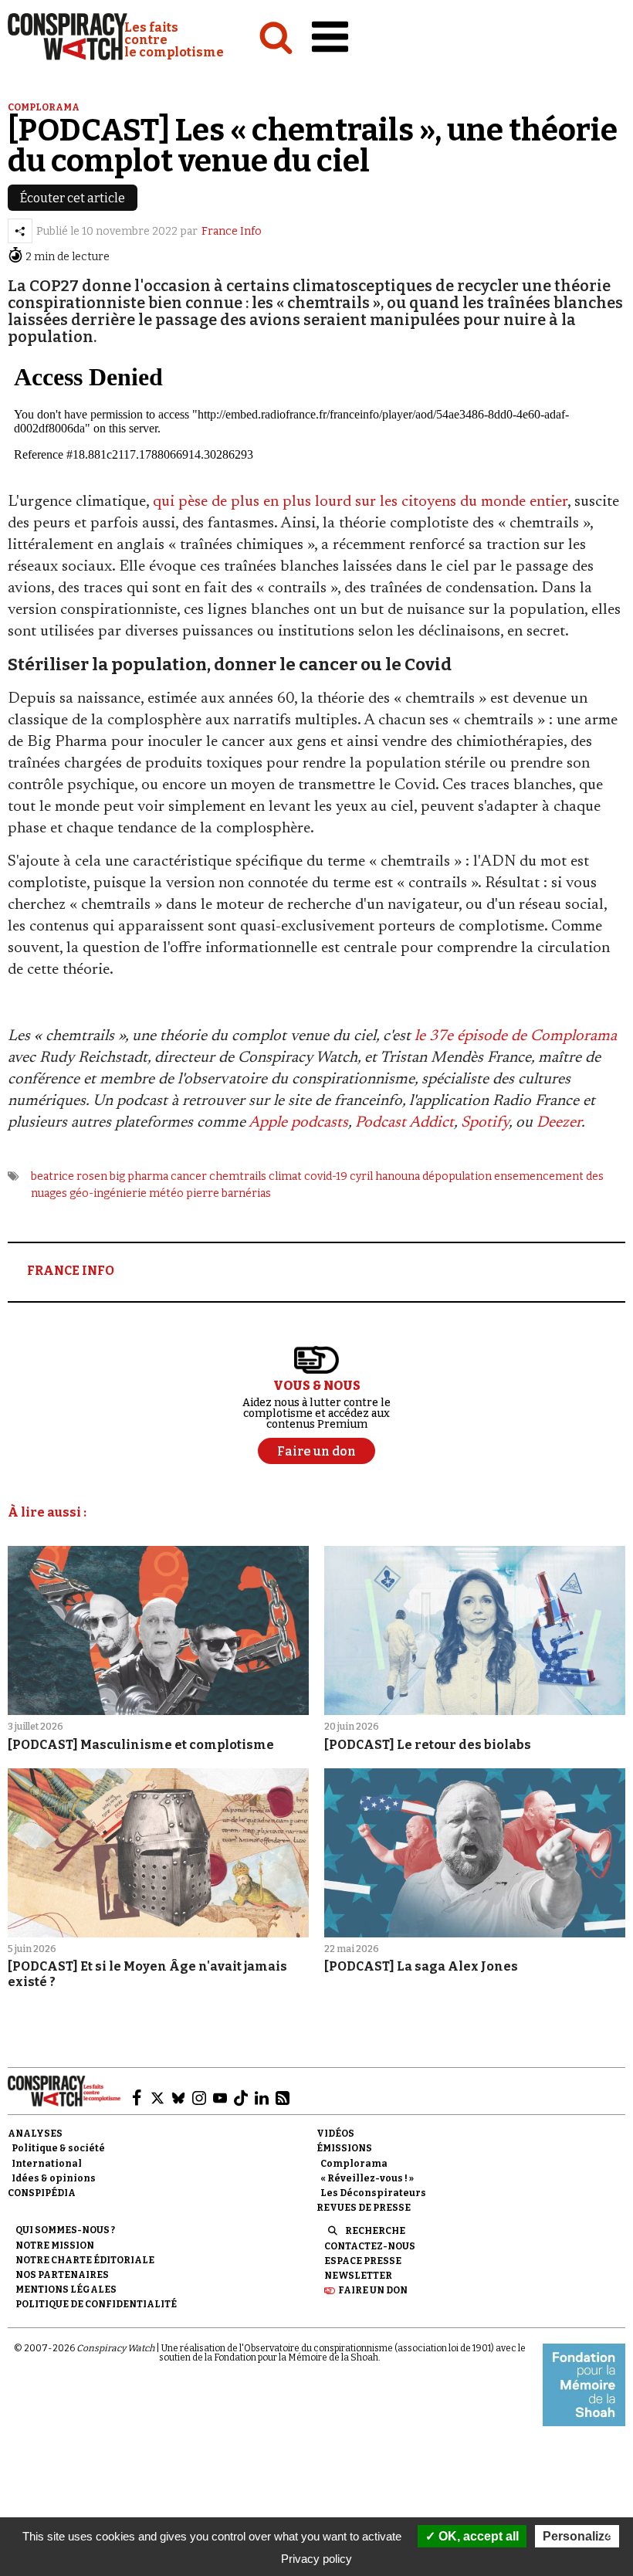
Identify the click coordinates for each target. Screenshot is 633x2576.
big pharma (139, 1176)
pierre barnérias (228, 1193)
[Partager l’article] (20, 231)
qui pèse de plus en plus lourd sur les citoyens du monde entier (360, 502)
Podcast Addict (405, 1123)
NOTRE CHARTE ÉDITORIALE (85, 2260)
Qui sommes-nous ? (65, 2230)
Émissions (344, 2148)
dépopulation (457, 1176)
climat (285, 1176)
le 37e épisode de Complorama (516, 1036)
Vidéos (335, 2134)
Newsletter (358, 2276)
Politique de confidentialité (96, 2304)
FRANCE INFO (71, 1271)
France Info (232, 231)
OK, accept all (477, 2536)
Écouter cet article (73, 198)
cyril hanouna (385, 1176)
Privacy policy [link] (316, 2559)
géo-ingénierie (108, 1193)
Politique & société (58, 2148)
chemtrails (238, 1176)
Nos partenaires (62, 2275)
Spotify (485, 1123)
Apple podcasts (298, 1123)
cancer (189, 1176)
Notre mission (55, 2246)
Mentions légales (66, 2290)
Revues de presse (364, 2208)
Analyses (35, 2134)
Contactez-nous (370, 2246)
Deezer (559, 1123)
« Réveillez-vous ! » (367, 2178)
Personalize (577, 2536)
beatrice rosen (69, 1176)
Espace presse (363, 2261)
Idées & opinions (54, 2178)
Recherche (375, 2231)
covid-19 (326, 1176)
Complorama (44, 107)
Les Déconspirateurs (373, 2193)
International (47, 2164)
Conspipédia (42, 2193)
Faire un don (373, 2290)
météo (166, 1193)
